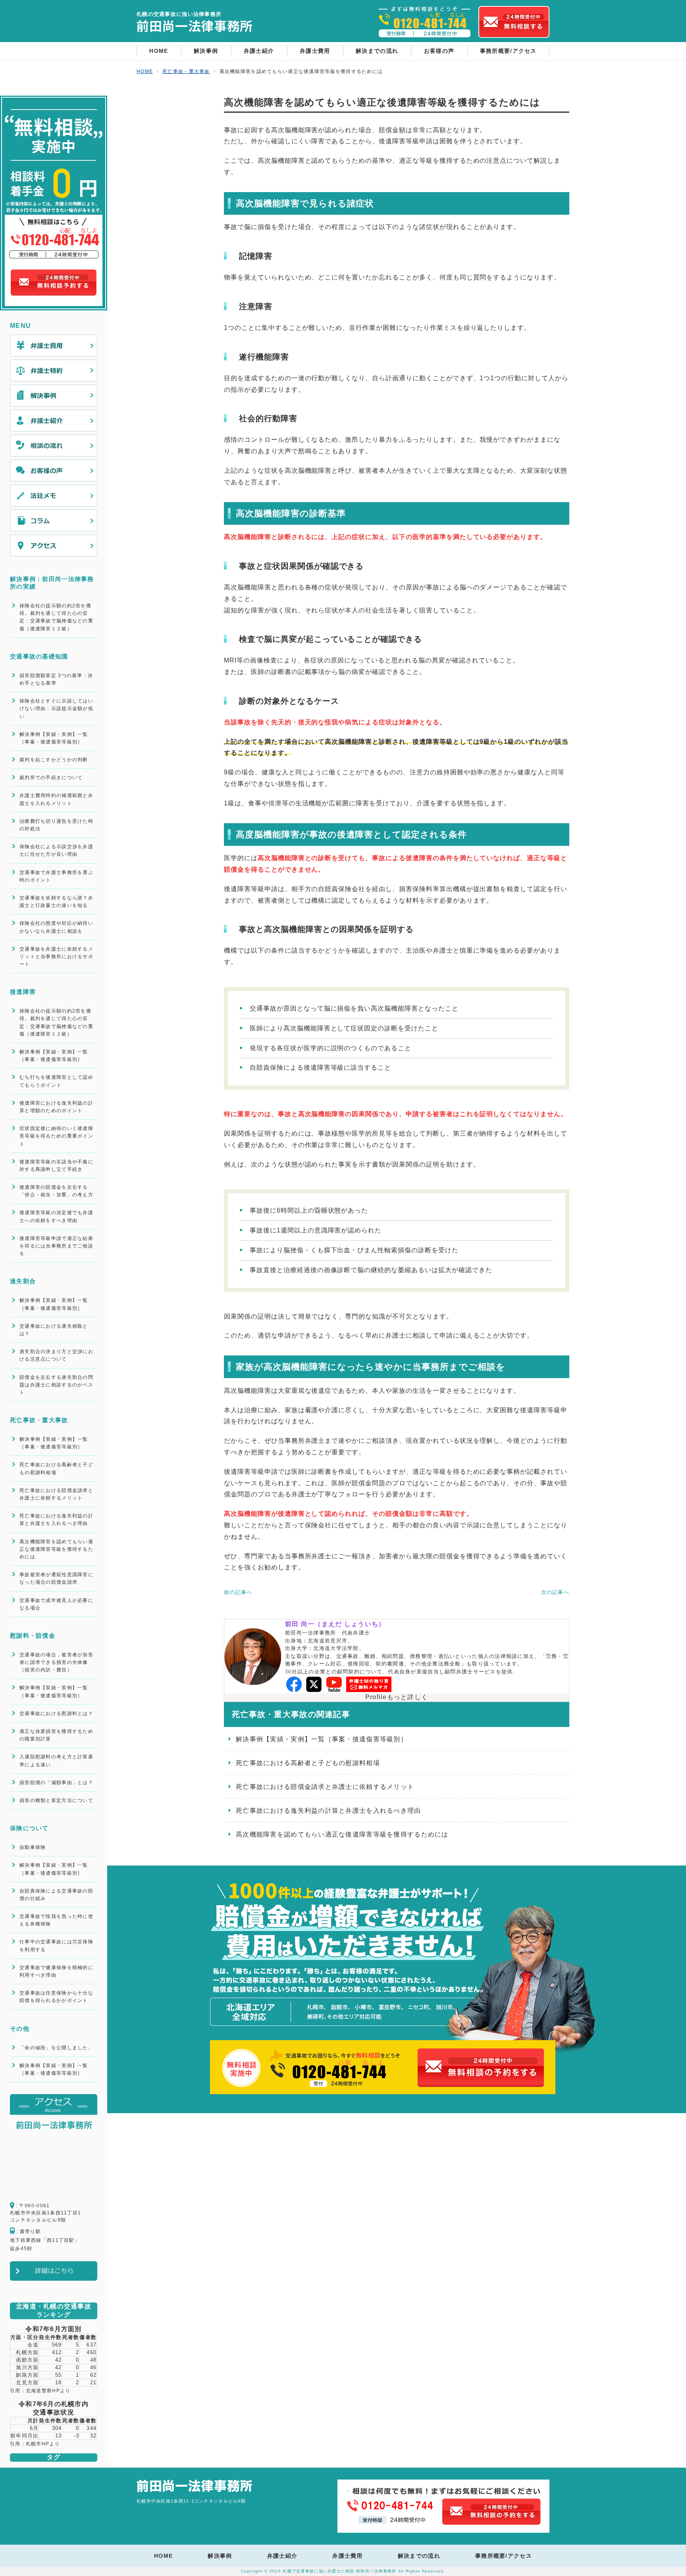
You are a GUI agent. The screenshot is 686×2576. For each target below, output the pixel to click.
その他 (20, 2028)
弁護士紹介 (259, 51)
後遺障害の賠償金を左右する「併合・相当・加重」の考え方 (56, 1191)
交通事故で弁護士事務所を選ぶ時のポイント (56, 876)
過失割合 (23, 1281)
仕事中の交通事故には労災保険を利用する (56, 1945)
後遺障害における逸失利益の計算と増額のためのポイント (56, 1107)
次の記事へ (555, 1592)
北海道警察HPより (48, 2391)
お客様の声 (439, 51)
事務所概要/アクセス (508, 51)
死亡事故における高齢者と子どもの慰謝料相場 (308, 1763)
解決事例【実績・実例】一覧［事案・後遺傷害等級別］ (322, 1739)
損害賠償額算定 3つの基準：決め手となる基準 (56, 679)
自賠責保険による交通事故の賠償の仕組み (56, 1895)
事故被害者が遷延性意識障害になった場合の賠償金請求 (56, 1578)
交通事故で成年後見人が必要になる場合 (56, 1604)
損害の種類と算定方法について (56, 1800)
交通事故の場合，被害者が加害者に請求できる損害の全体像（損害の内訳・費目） (56, 1662)
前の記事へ (238, 1592)
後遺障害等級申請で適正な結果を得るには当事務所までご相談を (56, 1246)
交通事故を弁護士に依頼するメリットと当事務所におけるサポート (56, 957)
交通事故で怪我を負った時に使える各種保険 (56, 1920)
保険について (29, 1828)
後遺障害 (23, 992)
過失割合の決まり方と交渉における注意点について (56, 1355)
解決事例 (206, 51)
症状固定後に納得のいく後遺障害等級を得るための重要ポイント (56, 1136)
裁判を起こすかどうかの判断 (54, 760)
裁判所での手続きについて (51, 778)
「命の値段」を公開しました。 (56, 2048)
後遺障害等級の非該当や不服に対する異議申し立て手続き (56, 1166)
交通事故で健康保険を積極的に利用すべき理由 (56, 1971)
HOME (159, 51)
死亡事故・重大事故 (39, 1420)
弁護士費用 (315, 51)
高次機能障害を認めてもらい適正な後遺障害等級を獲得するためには (342, 1834)
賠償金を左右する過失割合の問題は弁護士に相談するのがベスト (56, 1385)
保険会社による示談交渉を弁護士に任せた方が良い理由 (56, 850)
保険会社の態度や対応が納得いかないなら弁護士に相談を (56, 927)
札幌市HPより (43, 2444)
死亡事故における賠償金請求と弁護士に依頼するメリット (325, 1787)
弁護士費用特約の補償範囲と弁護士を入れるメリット (56, 799)
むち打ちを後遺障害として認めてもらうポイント (56, 1081)
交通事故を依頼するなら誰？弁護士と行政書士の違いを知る (56, 902)
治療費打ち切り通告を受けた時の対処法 (56, 825)
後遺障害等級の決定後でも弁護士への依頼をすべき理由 (56, 1216)
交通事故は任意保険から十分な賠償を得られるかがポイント (56, 1997)
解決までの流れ (377, 51)
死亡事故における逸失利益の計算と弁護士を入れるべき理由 (329, 1811)
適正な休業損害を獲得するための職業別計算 (56, 1735)
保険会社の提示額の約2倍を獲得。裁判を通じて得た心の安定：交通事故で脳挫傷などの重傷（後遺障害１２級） (56, 617)
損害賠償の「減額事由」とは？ (56, 1783)
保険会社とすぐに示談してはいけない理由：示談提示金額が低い (56, 708)
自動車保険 (33, 1847)
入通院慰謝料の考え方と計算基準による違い (56, 1761)
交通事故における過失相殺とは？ (54, 1330)
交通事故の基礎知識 (39, 656)
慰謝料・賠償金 (33, 1636)
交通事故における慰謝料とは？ (56, 1713)
